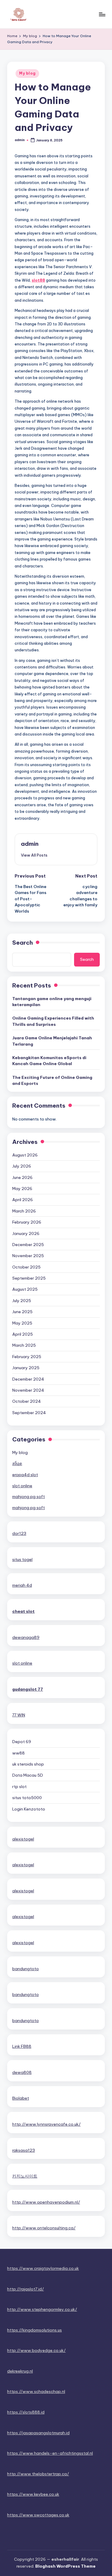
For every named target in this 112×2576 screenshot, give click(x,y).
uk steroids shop (28, 1764)
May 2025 (22, 1323)
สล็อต (17, 1464)
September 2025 (29, 1278)
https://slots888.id (26, 2412)
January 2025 (26, 1368)
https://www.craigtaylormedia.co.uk (43, 2268)
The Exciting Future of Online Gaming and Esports (52, 1080)
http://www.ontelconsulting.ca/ (44, 2228)
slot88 (38, 280)
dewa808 (22, 2072)
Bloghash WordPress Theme (65, 2566)
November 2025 (28, 1256)
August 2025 (25, 1289)
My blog (27, 73)
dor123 (19, 1533)
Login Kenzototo (29, 1809)
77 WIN (19, 1715)
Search (23, 943)
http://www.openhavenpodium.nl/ (46, 2202)
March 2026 (24, 1211)
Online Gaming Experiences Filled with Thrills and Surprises (53, 1021)
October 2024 (27, 1401)
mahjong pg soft (29, 1497)
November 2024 (28, 1390)
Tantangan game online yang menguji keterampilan (52, 1002)
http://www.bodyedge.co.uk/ (36, 2350)
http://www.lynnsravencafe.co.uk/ (46, 2124)
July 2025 (22, 1301)
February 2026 (27, 1222)
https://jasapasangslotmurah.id (38, 2433)
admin (30, 844)
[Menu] (102, 14)
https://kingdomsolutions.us (34, 2330)
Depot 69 (22, 1742)
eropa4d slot (25, 1475)
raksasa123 (24, 2150)
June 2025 (22, 1312)
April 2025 (23, 1334)
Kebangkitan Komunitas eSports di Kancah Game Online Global (49, 1061)
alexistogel (23, 1839)
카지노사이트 (25, 2176)
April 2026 (23, 1200)
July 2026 (22, 1166)
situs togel (22, 1559)
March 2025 (24, 1345)
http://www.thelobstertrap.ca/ (38, 2474)
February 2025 (27, 1357)
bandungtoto (26, 1969)
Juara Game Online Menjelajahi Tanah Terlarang (52, 1041)
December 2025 (28, 1245)
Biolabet (21, 2098)
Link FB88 (22, 2046)
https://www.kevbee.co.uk (33, 2494)
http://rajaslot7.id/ (26, 2289)
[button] (34, 855)
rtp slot (19, 1787)
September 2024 (29, 1413)
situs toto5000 (27, 1798)
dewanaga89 (26, 1637)
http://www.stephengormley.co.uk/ (42, 2309)
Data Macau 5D (28, 1775)
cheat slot (23, 1611)
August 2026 (25, 1155)
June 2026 (22, 1177)
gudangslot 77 (28, 1689)
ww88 (19, 1753)
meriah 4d (22, 1585)
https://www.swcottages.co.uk (38, 2515)
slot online (22, 1486)
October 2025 (26, 1267)
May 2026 (22, 1189)
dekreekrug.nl (20, 2371)
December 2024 (28, 1379)
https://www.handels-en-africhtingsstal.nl (50, 2453)
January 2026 (26, 1233)
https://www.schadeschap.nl (36, 2391)
